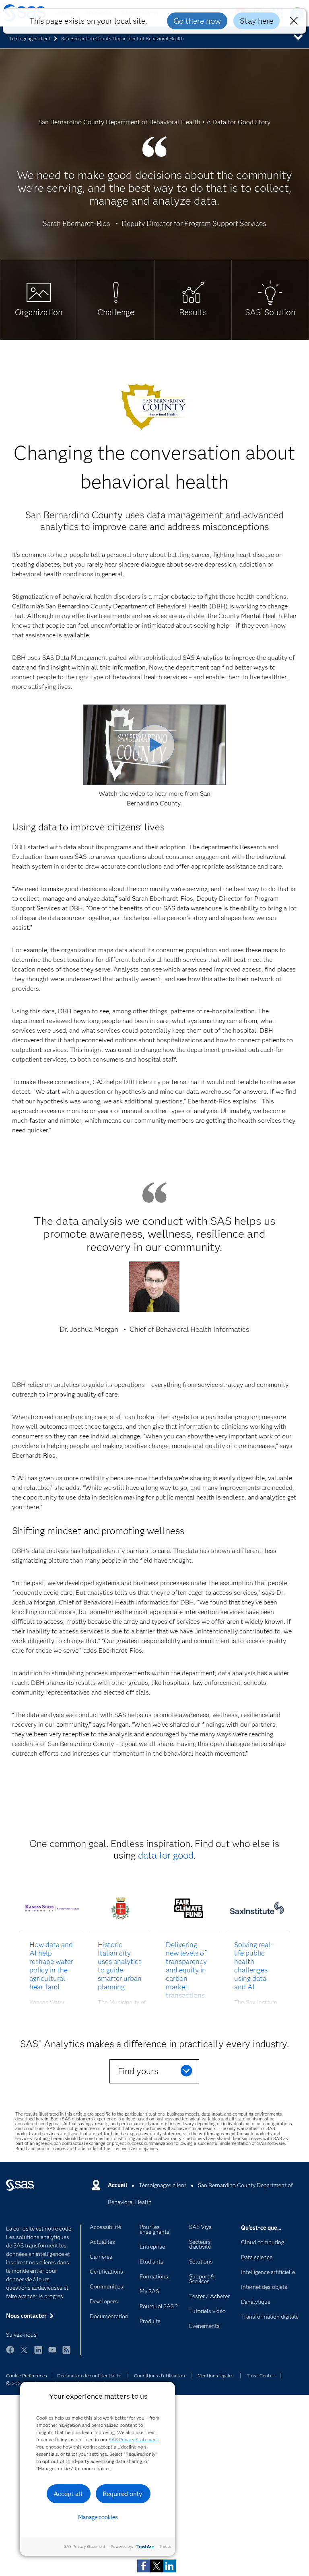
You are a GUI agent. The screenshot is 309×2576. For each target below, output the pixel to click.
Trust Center (260, 2376)
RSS (66, 2353)
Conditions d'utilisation (160, 2376)
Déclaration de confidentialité (89, 2376)
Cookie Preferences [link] (27, 2376)
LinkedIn (38, 2353)
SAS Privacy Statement (134, 2439)
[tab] (39, 300)
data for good (166, 1855)
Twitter (24, 2353)
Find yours (138, 2071)
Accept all (68, 2494)
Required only (123, 2494)
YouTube (52, 2353)
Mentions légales (216, 2376)
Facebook (10, 2353)
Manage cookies (98, 2517)
